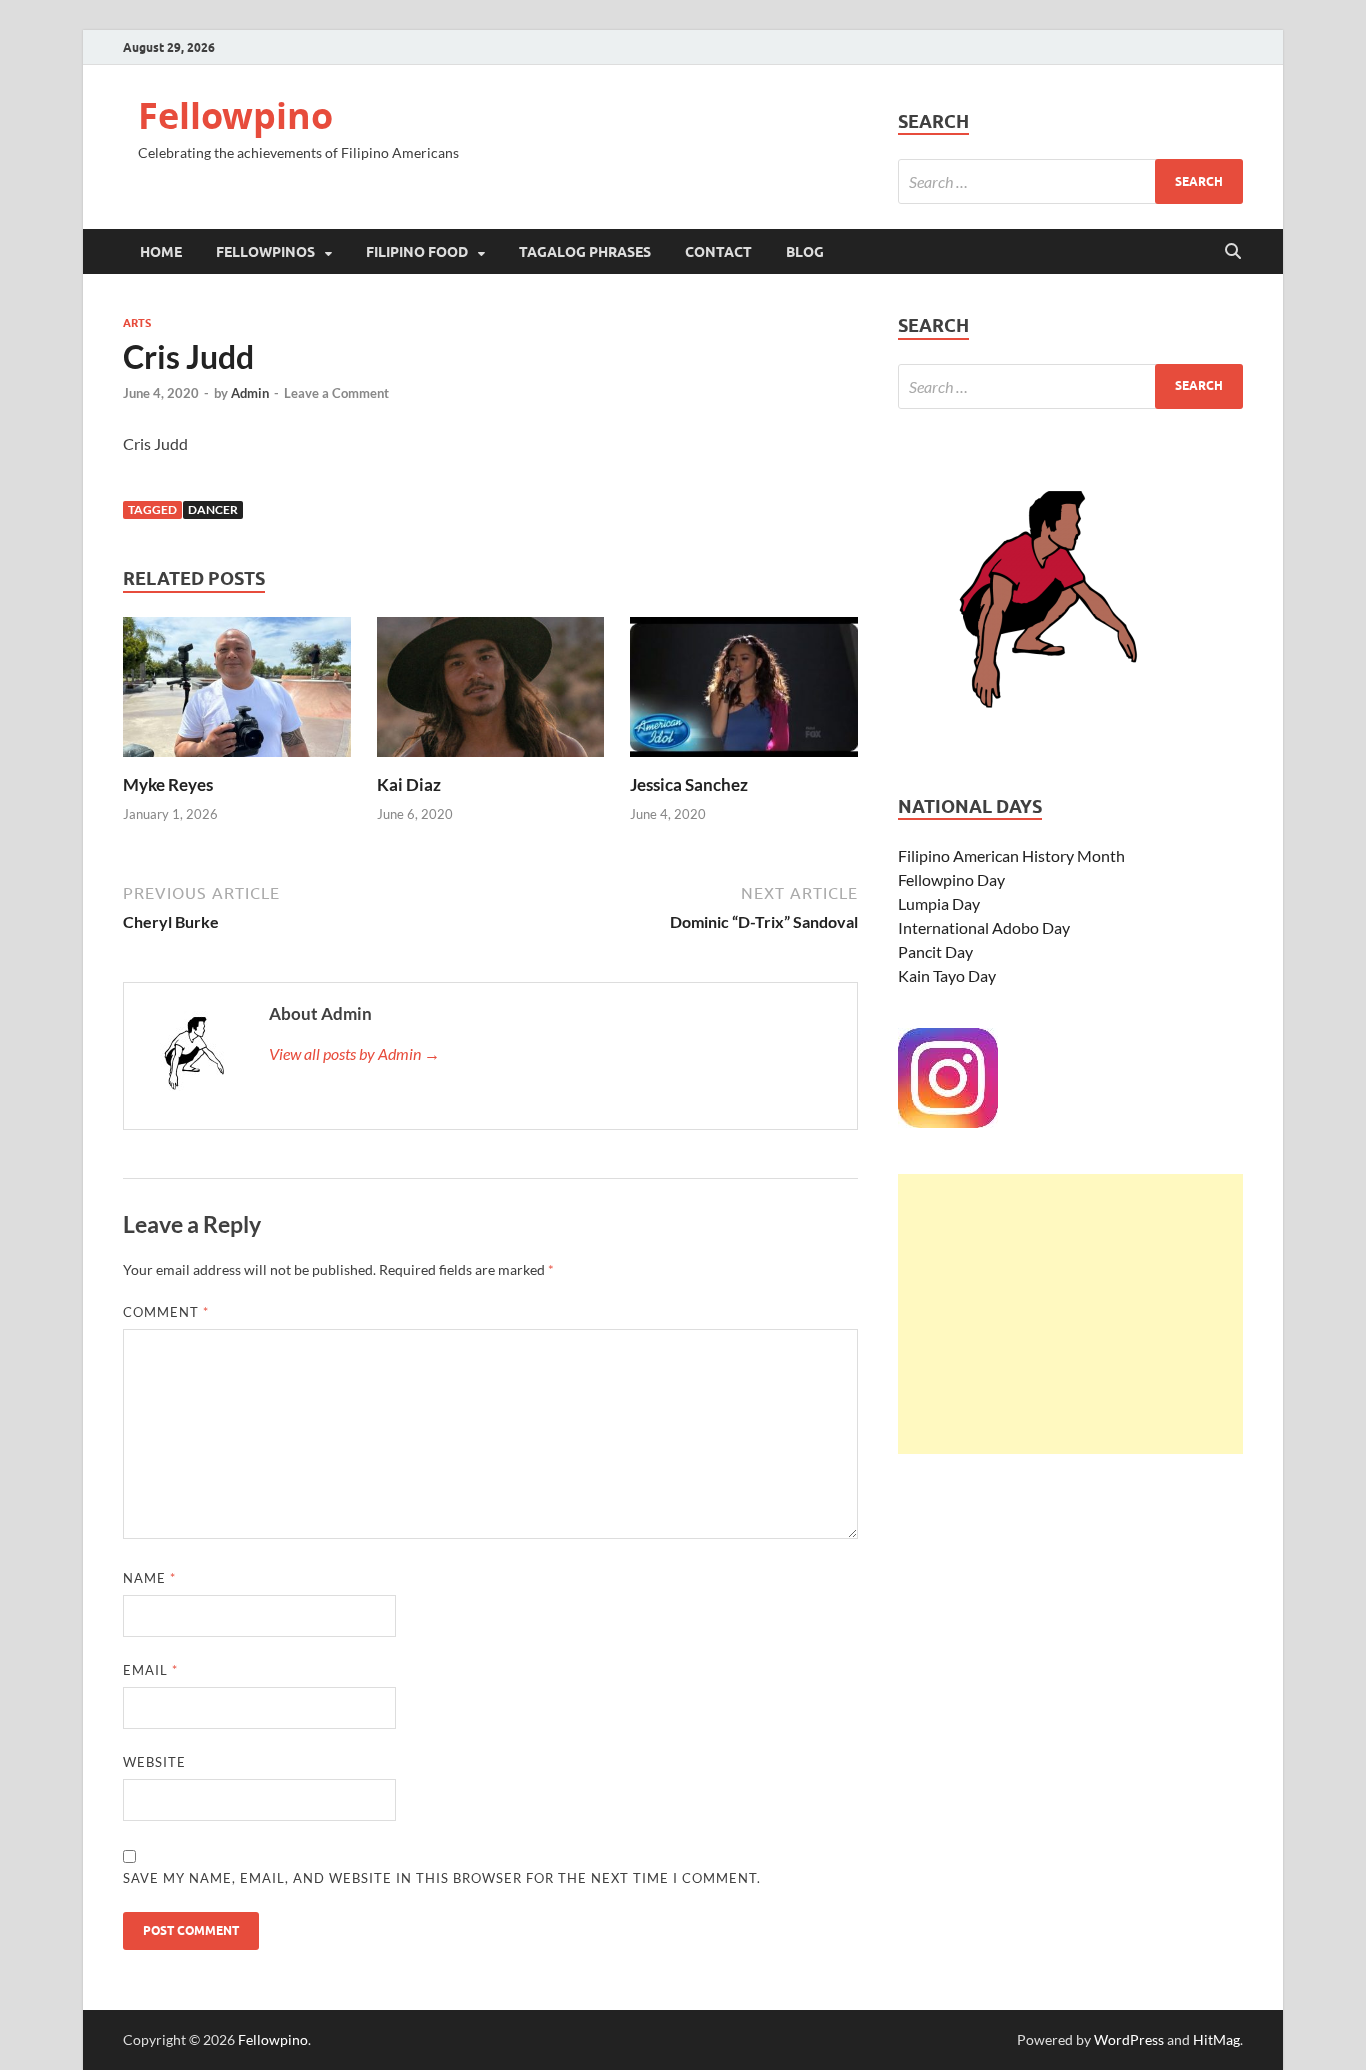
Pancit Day (935, 951)
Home (161, 252)
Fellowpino (235, 115)
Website (154, 1762)
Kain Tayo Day (947, 975)
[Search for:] (1070, 181)
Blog (805, 252)
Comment (166, 1312)
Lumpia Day (939, 903)
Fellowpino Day (951, 879)
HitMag (1216, 2039)
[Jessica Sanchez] (744, 693)
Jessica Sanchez (689, 784)
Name (149, 1578)
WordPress (1129, 2039)
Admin (250, 393)
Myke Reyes (168, 784)
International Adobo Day (984, 927)
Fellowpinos (265, 252)
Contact (718, 252)
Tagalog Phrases (585, 252)
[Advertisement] (1070, 1314)
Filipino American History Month (1011, 855)
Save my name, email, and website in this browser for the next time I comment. (442, 1878)
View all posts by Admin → (354, 1053)
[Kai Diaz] (491, 693)
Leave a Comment (336, 393)
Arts (137, 323)
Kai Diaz (409, 784)
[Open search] (1233, 252)
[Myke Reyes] (237, 693)
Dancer (213, 509)
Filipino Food (417, 252)
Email (150, 1670)
